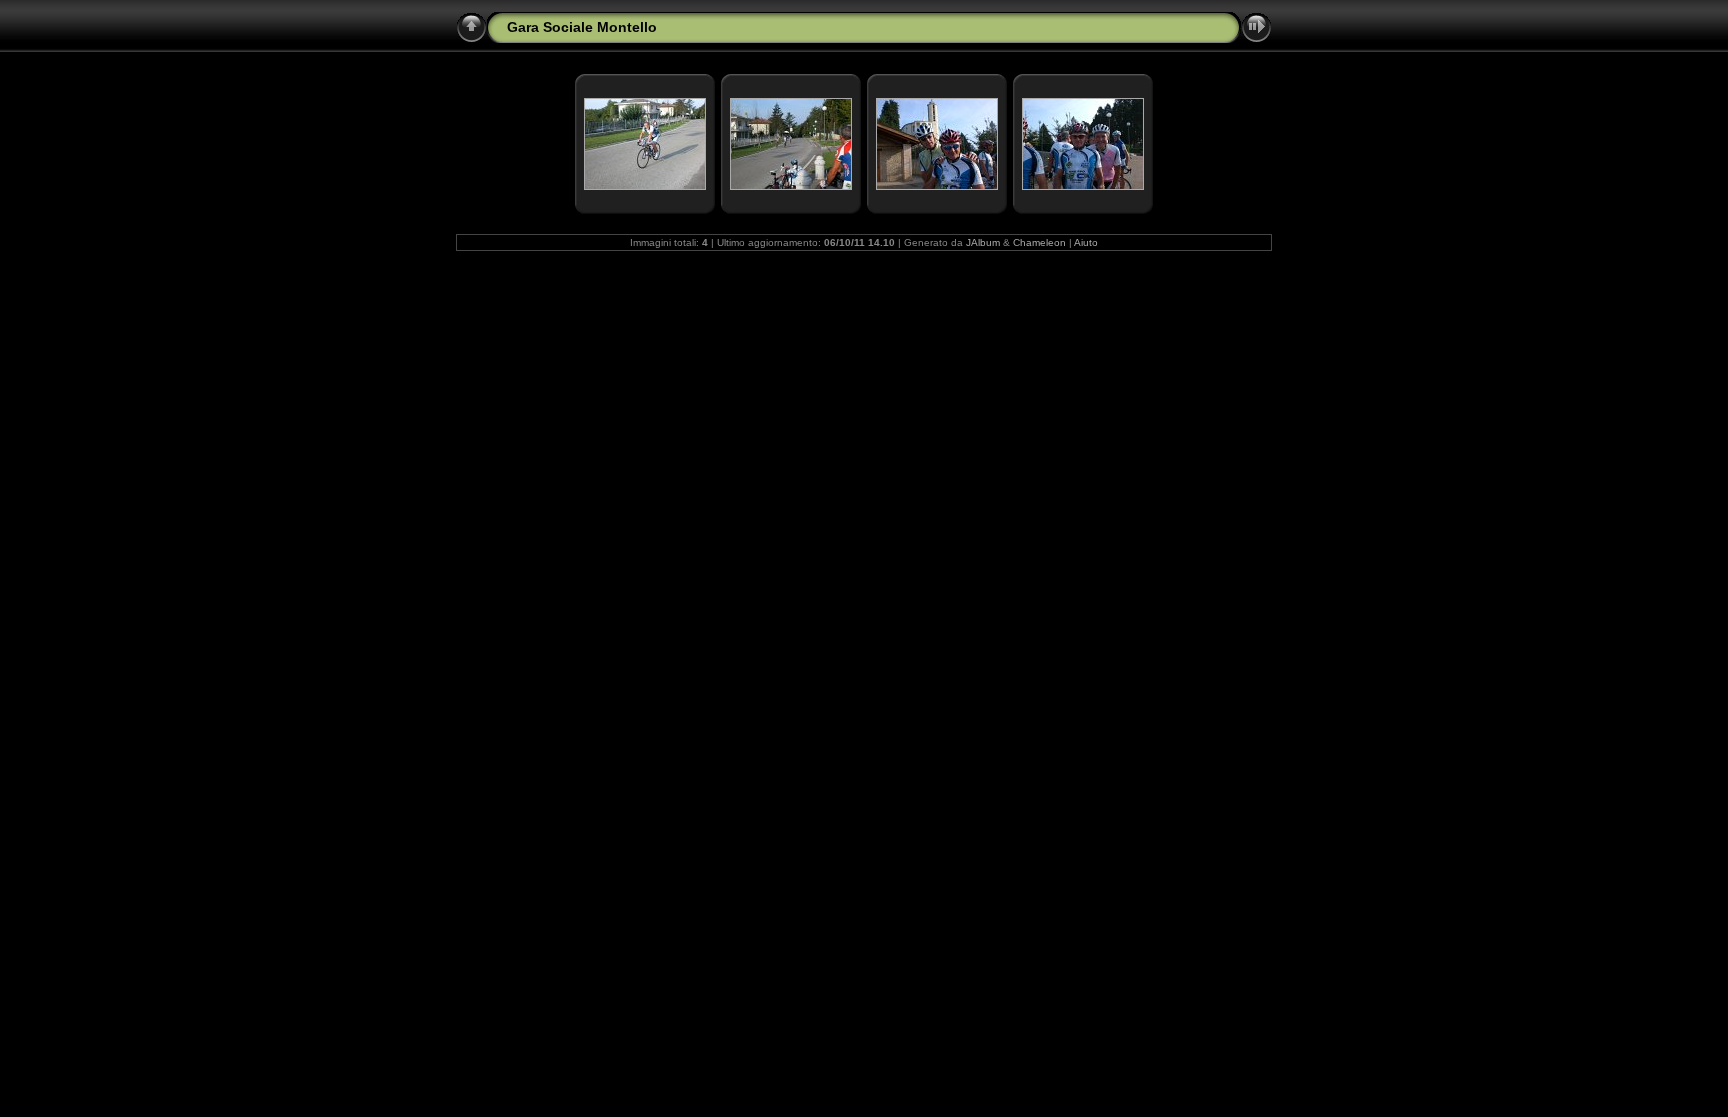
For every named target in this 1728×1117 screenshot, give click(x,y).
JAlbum (983, 242)
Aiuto (1086, 242)
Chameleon (1039, 242)
